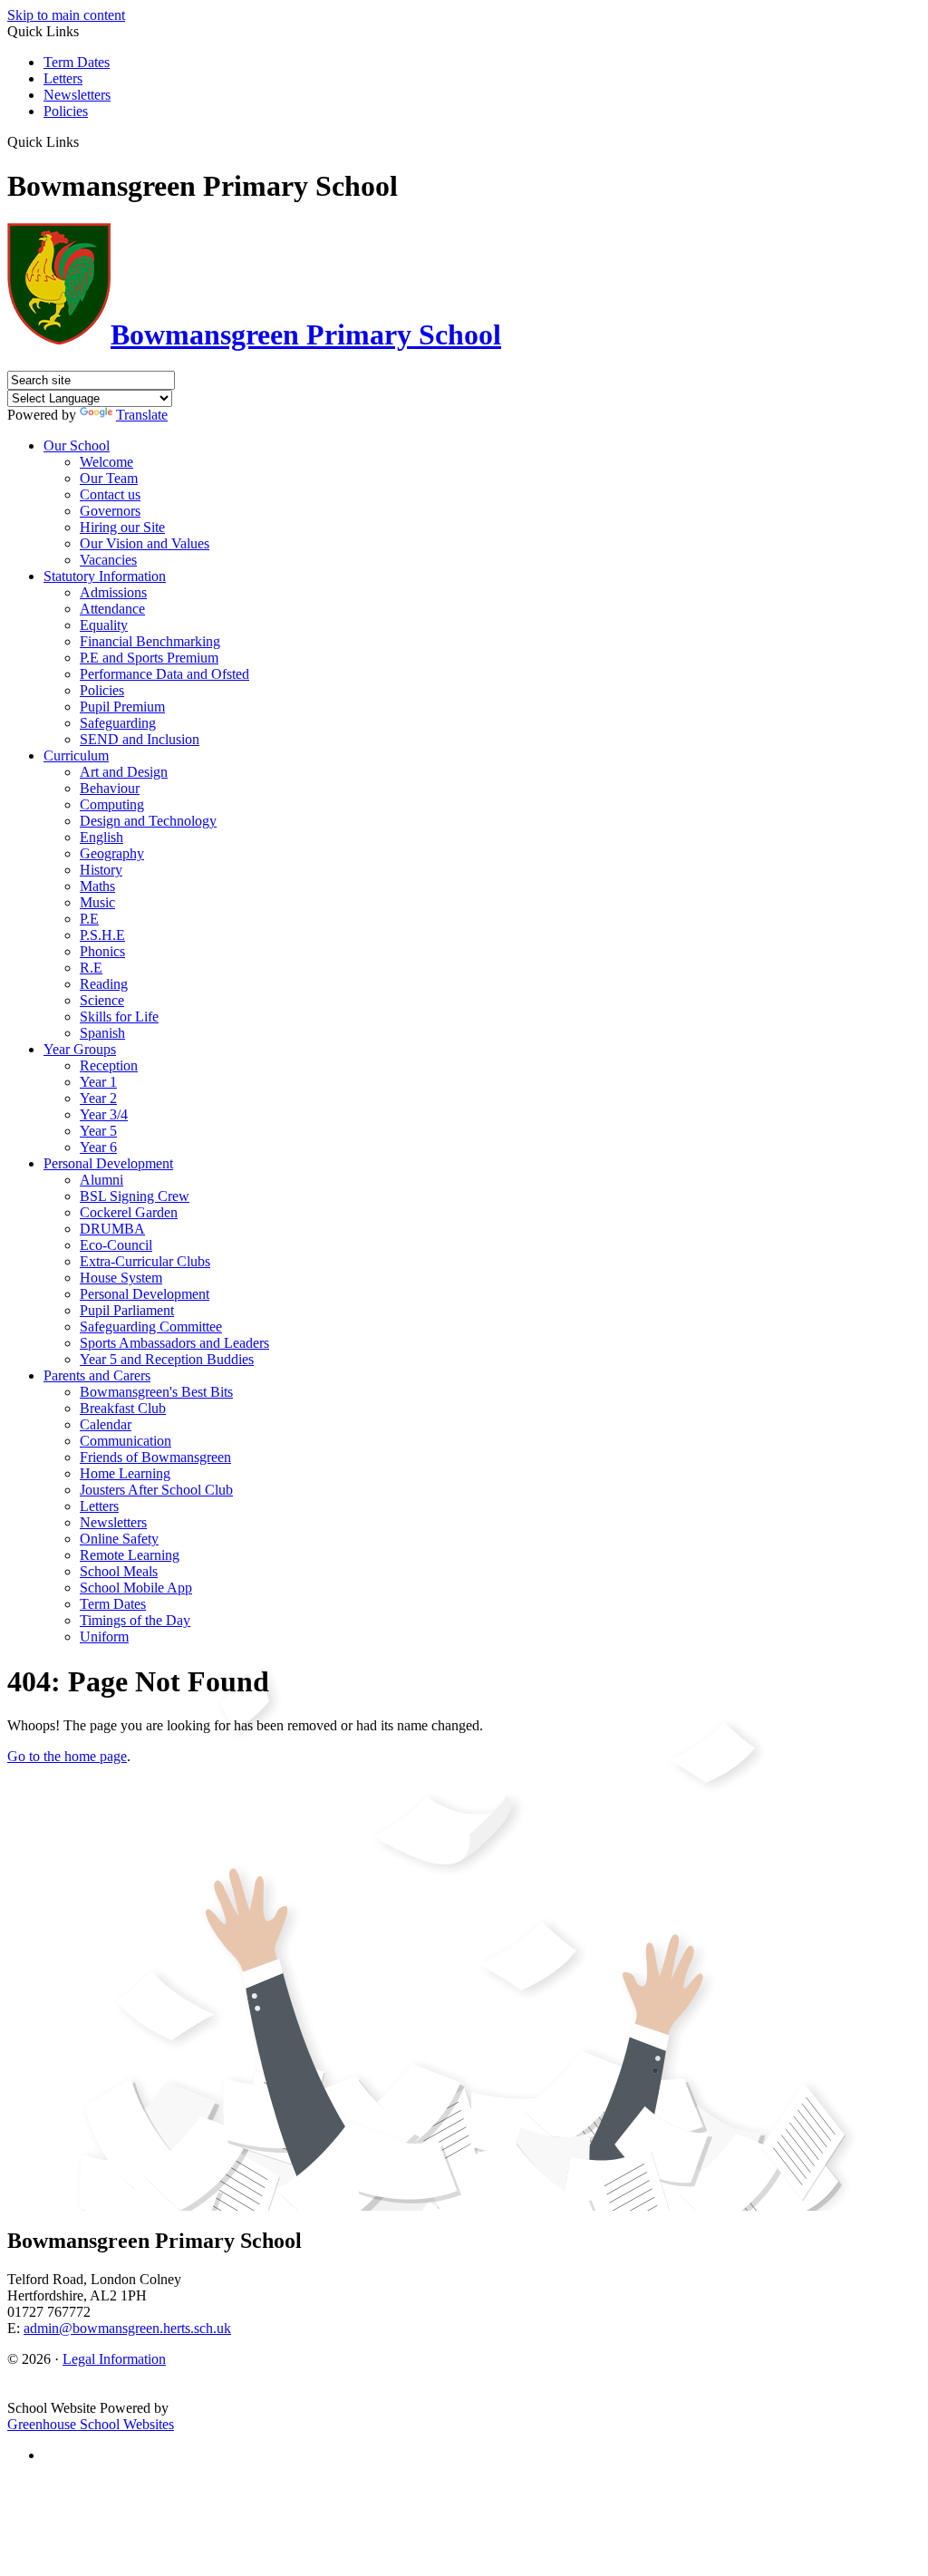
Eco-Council (116, 1245)
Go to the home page (67, 1756)
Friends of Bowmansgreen (155, 1457)
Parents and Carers (97, 1375)
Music (97, 902)
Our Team (109, 478)
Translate (142, 415)
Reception (109, 1065)
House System (121, 1278)
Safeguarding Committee (151, 1327)
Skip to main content (66, 15)
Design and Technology (148, 821)
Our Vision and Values (145, 543)
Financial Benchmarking (150, 641)
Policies (66, 111)
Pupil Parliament (127, 1310)
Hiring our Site (122, 527)
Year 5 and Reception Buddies (167, 1359)
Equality (104, 625)
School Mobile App (136, 1588)
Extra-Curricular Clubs (145, 1261)
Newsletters (77, 95)
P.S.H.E (102, 935)
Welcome (106, 462)
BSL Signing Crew (135, 1196)
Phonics (102, 951)
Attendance (112, 609)
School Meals (119, 1571)
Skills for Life (119, 1017)
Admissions (113, 592)
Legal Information (114, 2359)
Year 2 (98, 1098)
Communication (126, 1441)
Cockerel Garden (129, 1212)
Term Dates (77, 62)
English (101, 837)
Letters (63, 78)
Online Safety (119, 1539)
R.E (91, 968)
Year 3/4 (104, 1114)
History (101, 870)
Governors (110, 511)
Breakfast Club (123, 1408)
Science (102, 1000)
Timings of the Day (135, 1620)
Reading (104, 984)
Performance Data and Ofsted (164, 674)
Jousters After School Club (156, 1490)
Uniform (104, 1637)
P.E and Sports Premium (149, 658)
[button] (86, 141)
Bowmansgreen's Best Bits (156, 1392)
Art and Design (124, 772)
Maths (97, 886)
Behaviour (110, 788)
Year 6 (98, 1147)
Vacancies (108, 560)
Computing (112, 804)
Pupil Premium (122, 707)
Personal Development (108, 1163)
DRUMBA (112, 1229)
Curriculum (76, 755)
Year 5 (98, 1131)
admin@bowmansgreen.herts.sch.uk (127, 2328)
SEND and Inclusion (140, 739)
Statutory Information (105, 576)
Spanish (102, 1033)
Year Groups (80, 1049)
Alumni (101, 1180)
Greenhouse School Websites (91, 2424)
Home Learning (125, 1473)
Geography (112, 853)
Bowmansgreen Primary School (306, 334)
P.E (89, 919)
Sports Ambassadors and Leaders (174, 1343)
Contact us (110, 494)
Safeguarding (118, 723)
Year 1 (98, 1082)
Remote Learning (130, 1555)
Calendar (106, 1424)
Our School (77, 445)
